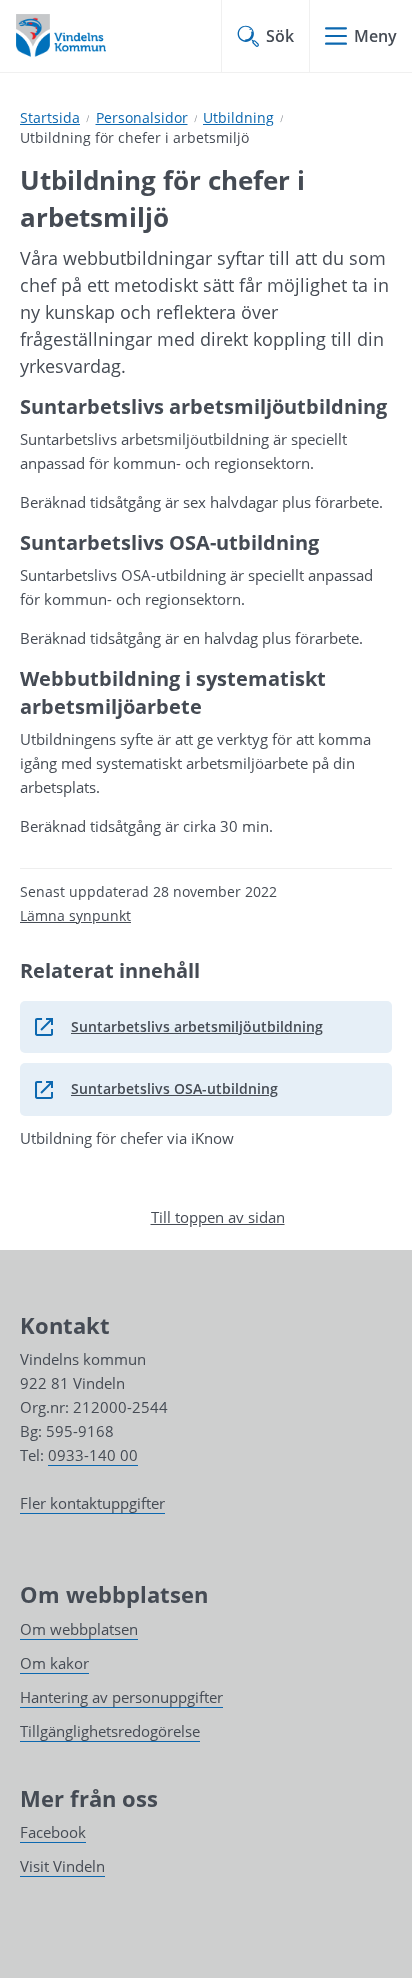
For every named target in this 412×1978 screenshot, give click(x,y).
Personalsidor (142, 117)
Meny (375, 36)
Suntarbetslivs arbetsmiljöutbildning (178, 1032)
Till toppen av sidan (218, 1217)
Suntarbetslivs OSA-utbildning (156, 1094)
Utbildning (238, 117)
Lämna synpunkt (75, 915)
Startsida (50, 117)
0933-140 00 (93, 1455)
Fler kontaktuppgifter (92, 1503)
